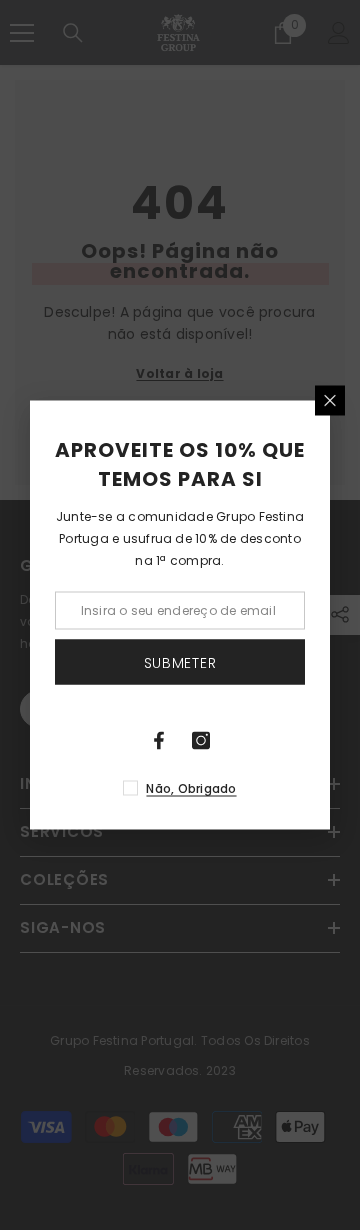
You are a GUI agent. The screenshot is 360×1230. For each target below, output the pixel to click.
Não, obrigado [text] (191, 788)
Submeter (180, 662)
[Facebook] (159, 741)
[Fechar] (330, 401)
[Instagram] (201, 741)
